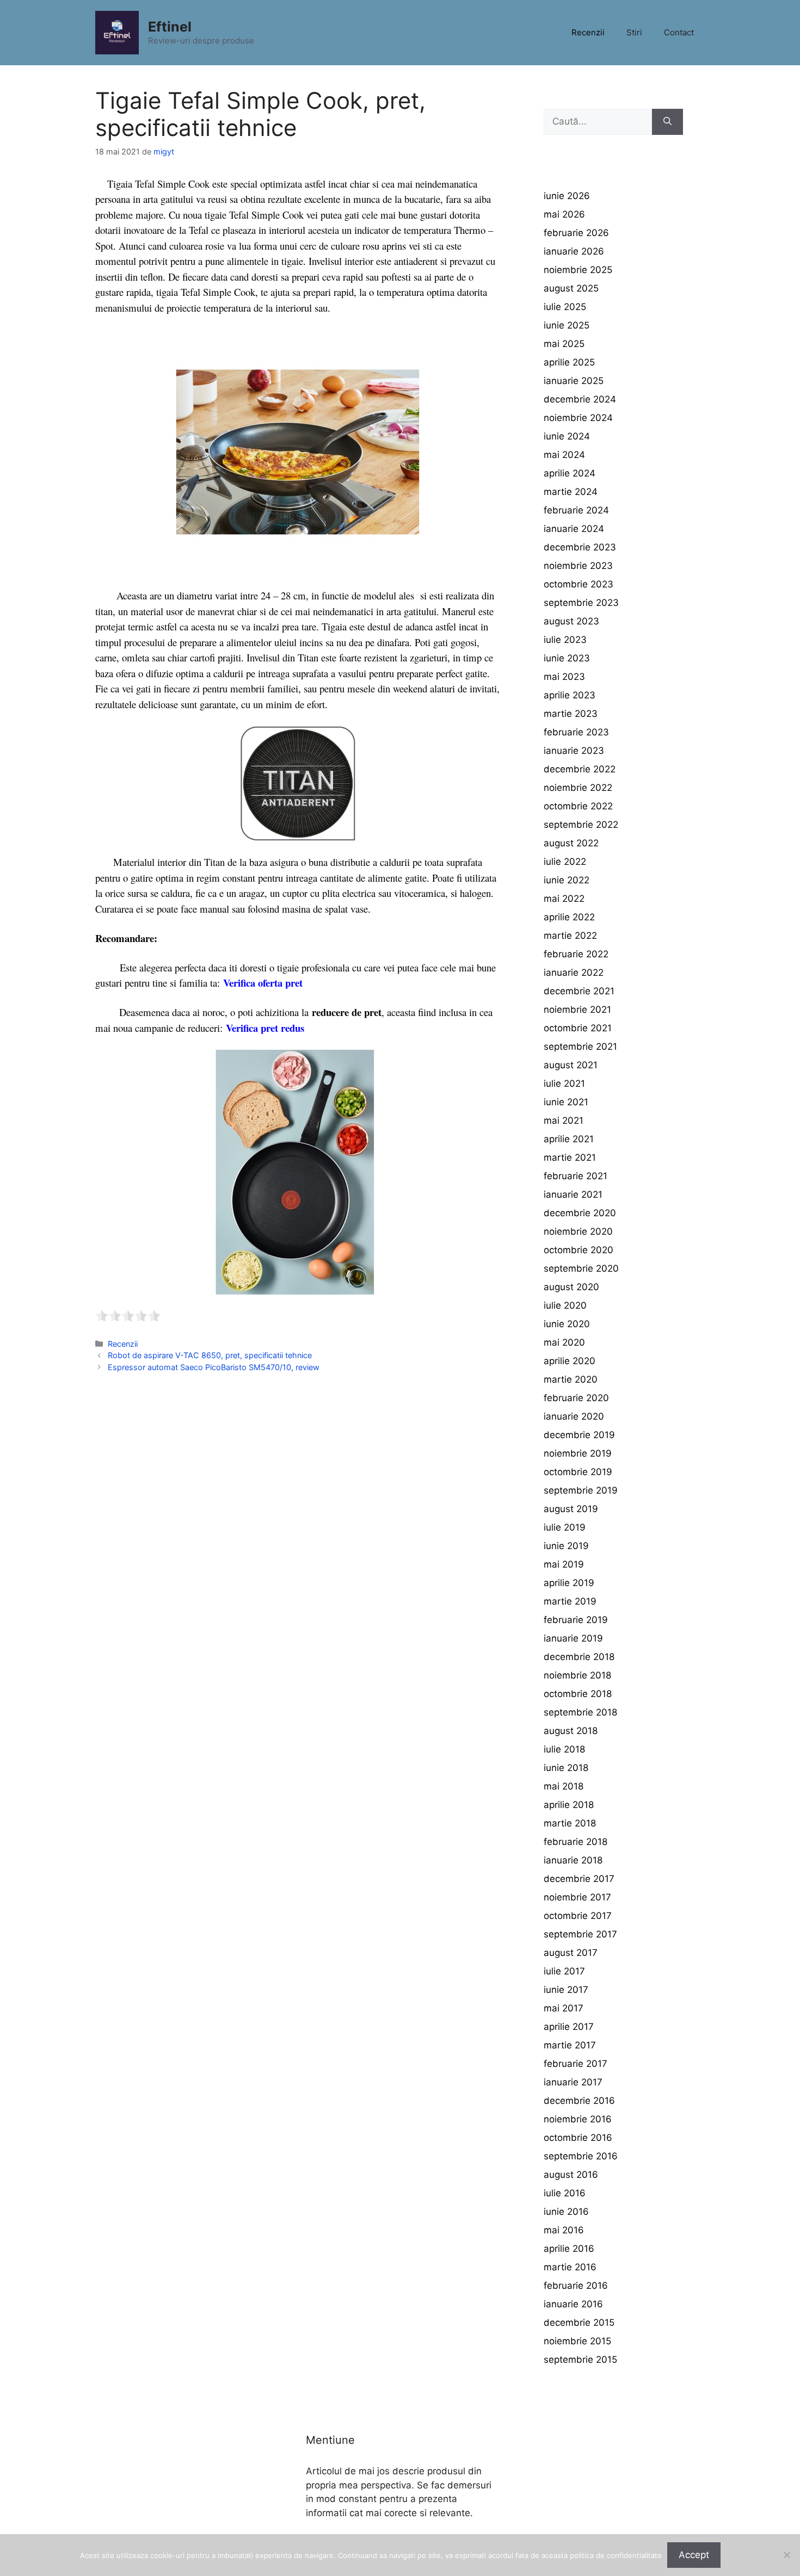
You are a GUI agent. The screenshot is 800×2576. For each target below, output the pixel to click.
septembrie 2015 (580, 2360)
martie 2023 (571, 714)
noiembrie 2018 (577, 1675)
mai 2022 (564, 899)
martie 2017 (570, 2045)
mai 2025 (564, 344)
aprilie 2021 (569, 1139)
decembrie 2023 (580, 547)
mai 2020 (564, 1342)
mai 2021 (564, 1120)
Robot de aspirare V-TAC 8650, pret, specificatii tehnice (210, 1355)
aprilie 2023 (570, 695)
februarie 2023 (576, 732)
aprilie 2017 (569, 2027)
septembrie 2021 (580, 1046)
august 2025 (571, 288)
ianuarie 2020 (574, 1416)
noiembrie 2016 (578, 2119)
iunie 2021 (566, 1102)
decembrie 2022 (580, 769)
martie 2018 (570, 1823)
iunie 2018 (566, 1768)
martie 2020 (571, 1379)
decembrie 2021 (579, 991)
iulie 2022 (565, 862)
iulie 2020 (565, 1305)
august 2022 (571, 843)
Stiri (634, 32)
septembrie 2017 (580, 1934)
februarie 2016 (576, 2286)
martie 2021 (570, 1157)
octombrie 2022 (578, 806)
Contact (679, 32)
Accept (694, 2555)
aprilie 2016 (569, 2249)
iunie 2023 (567, 658)
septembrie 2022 (581, 825)
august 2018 (571, 1731)
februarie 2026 (576, 233)
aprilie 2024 (570, 473)
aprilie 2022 (569, 917)
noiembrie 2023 (578, 566)
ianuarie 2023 (574, 751)
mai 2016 (564, 2230)
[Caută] (667, 122)
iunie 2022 (567, 880)
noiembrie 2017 (577, 1897)
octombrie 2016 (578, 2138)
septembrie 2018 (580, 1712)
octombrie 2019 (578, 1472)
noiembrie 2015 (577, 2341)
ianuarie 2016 (573, 2304)
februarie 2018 (576, 1842)
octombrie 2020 (579, 1250)
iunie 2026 (567, 196)
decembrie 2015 (579, 2323)
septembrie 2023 (581, 603)
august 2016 (571, 2175)
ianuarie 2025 (574, 381)
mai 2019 (564, 1564)
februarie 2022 (576, 954)
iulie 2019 (565, 1527)
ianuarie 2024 (574, 529)
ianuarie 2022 (574, 973)
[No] (786, 2555)
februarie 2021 (576, 1176)
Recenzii (588, 32)
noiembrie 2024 (578, 418)
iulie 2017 (564, 1971)
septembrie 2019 (581, 1490)
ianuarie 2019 (573, 1638)
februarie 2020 (576, 1398)
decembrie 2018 (579, 1657)
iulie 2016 (565, 2193)
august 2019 (571, 1509)
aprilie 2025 (569, 362)
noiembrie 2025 (578, 270)
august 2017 (571, 1953)
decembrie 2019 (579, 1435)
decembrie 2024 (580, 399)
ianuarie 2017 (573, 2082)
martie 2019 (570, 1601)
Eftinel (170, 27)
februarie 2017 (576, 2064)
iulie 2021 (564, 1083)
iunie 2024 (567, 436)
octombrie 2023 (579, 584)
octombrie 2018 (578, 1694)
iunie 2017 (566, 1990)
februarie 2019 (576, 1620)
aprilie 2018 (569, 1805)
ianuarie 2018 (573, 1860)
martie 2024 (571, 492)
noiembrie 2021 (577, 1010)
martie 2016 (570, 2267)
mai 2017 (564, 2008)
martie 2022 (570, 936)
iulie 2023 (565, 640)
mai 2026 (564, 214)
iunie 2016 (566, 2212)
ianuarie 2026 (574, 251)
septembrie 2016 (581, 2156)
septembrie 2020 (581, 1268)
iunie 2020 (567, 1324)
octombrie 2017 (578, 1916)
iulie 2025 (565, 307)
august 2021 (571, 1065)
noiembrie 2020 (578, 1231)
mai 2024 (564, 455)
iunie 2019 (566, 1546)
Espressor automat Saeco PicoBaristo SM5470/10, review (214, 1367)
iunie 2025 (567, 325)
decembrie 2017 (579, 1879)
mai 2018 (564, 1786)
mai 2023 (564, 677)
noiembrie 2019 (578, 1453)
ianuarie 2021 (573, 1194)
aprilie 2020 (570, 1361)
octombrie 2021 (578, 1028)
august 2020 (571, 1287)
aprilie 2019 (569, 1583)
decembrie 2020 (580, 1213)
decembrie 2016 (579, 2101)
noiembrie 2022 (578, 788)
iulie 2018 (564, 1749)
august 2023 (571, 621)
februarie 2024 (576, 510)
